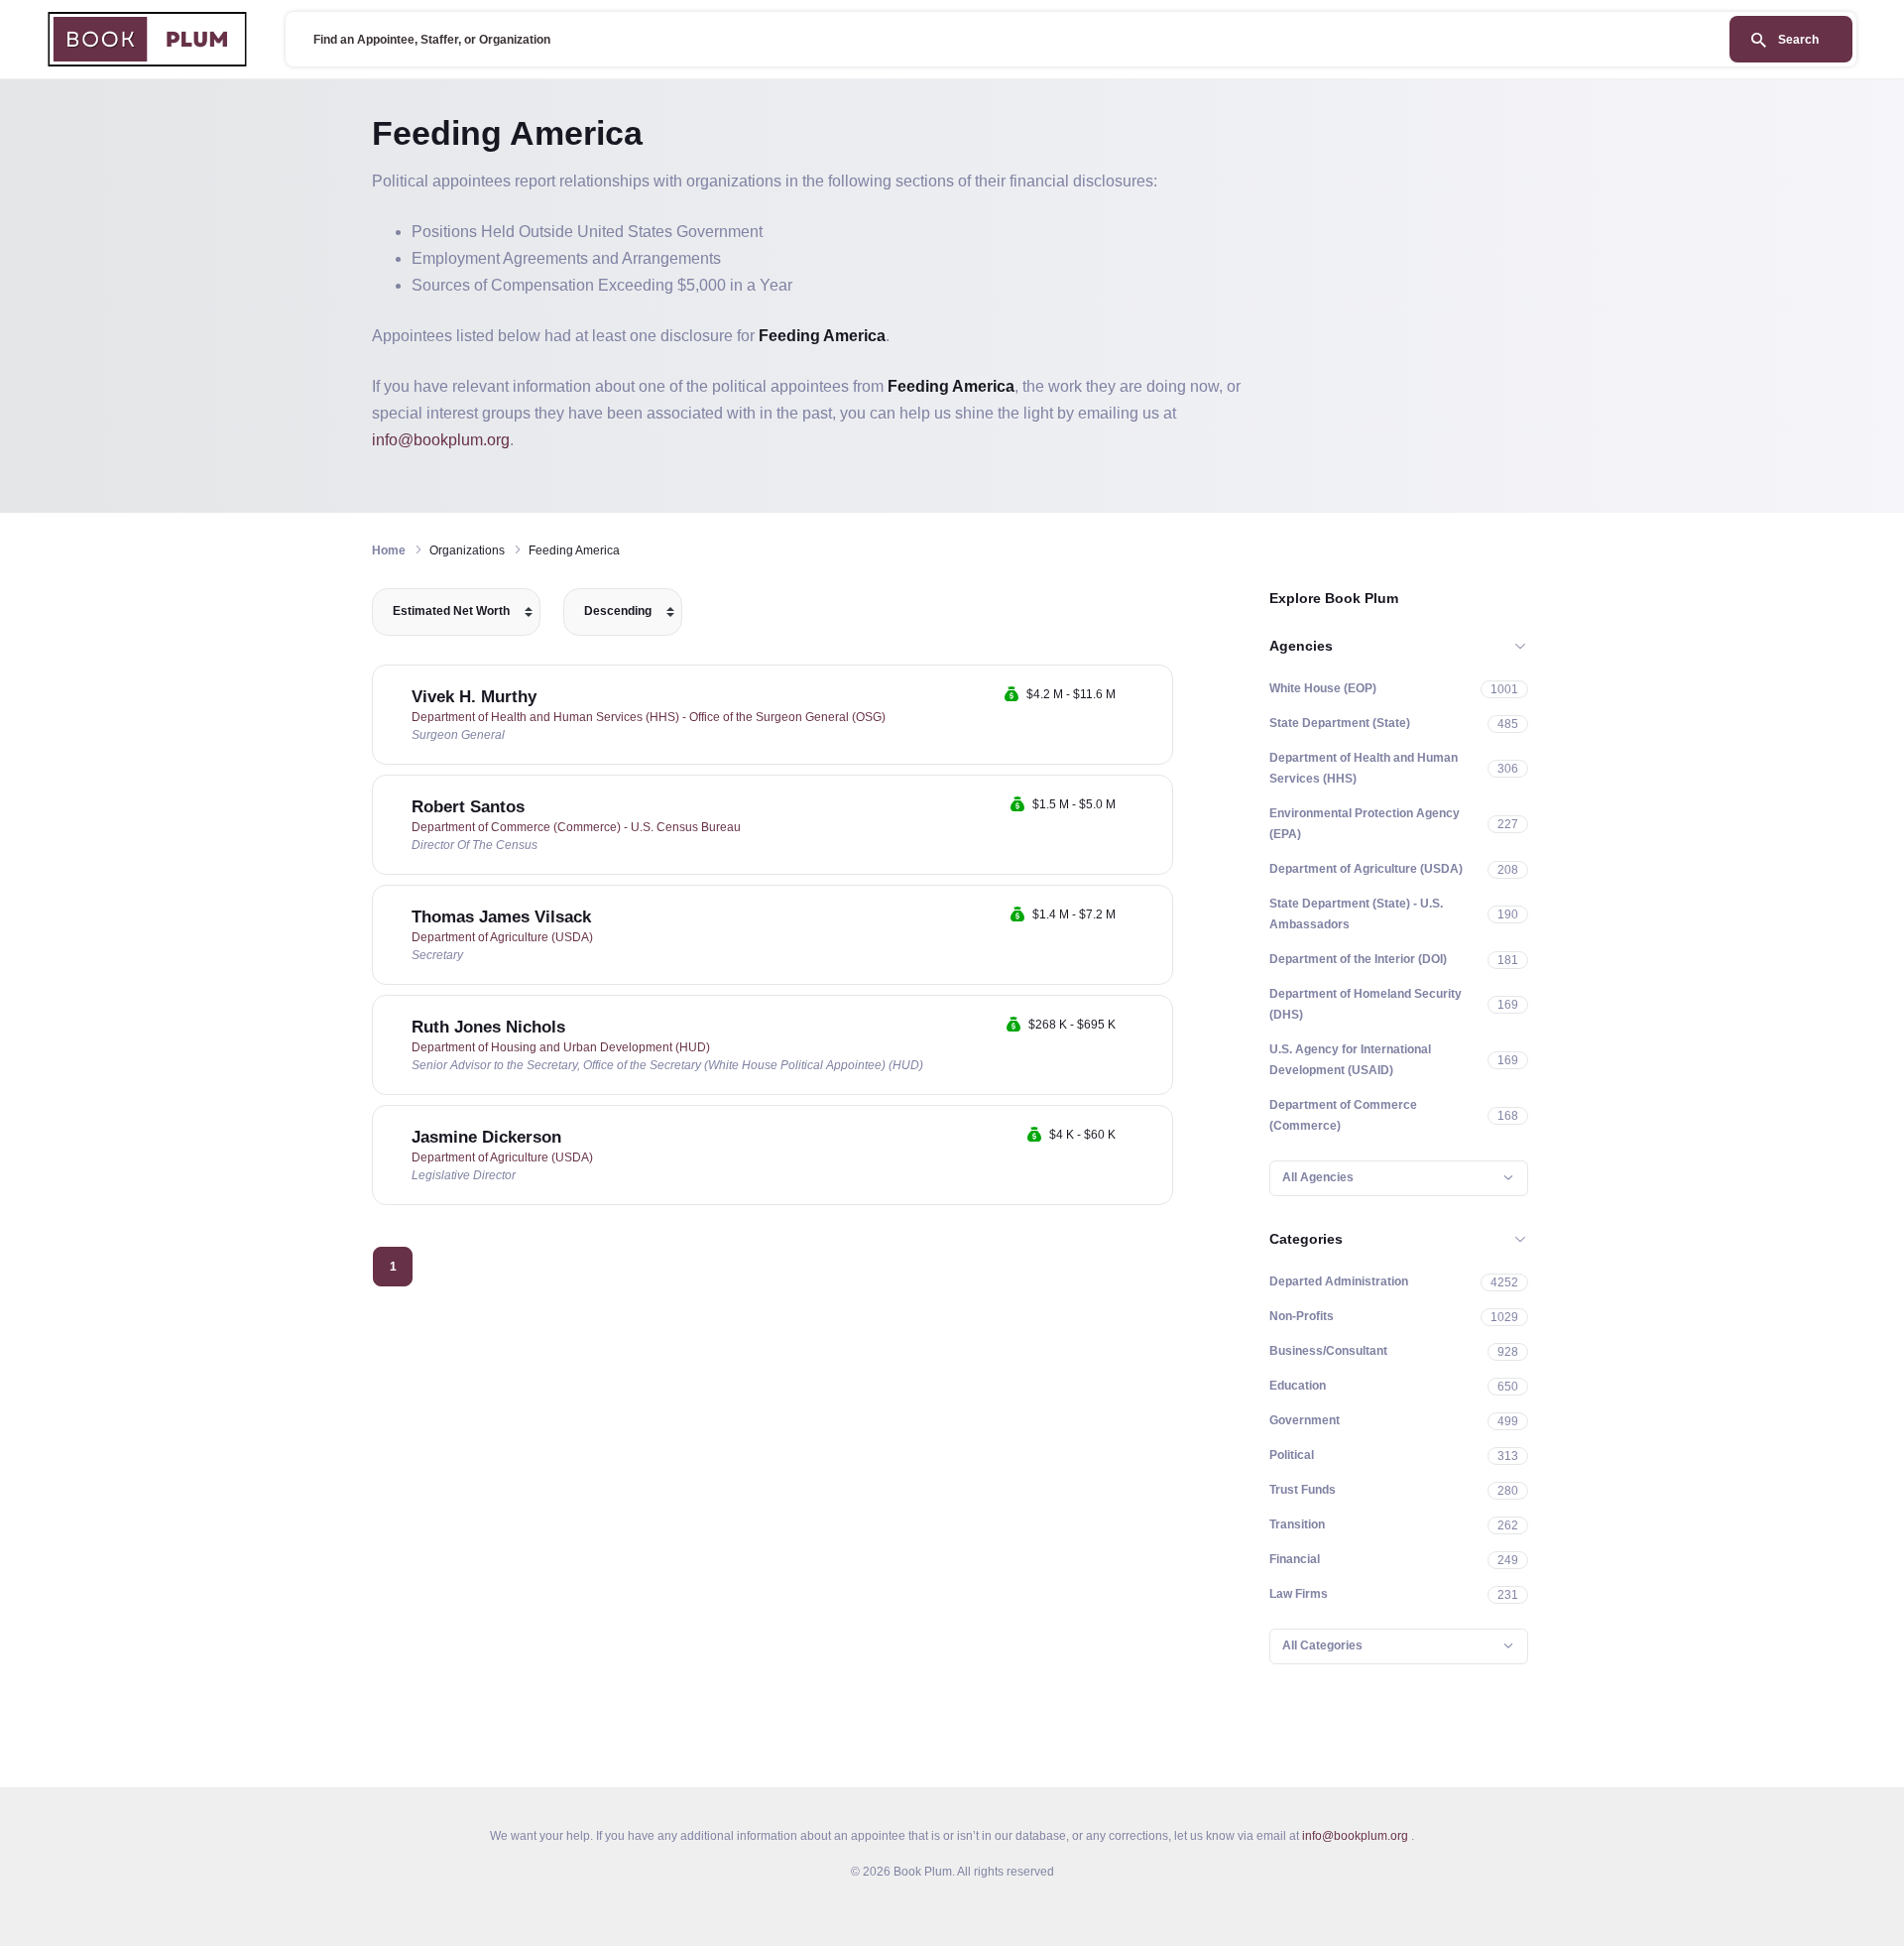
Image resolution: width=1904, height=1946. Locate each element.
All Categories (1322, 1645)
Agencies (1301, 646)
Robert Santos (468, 807)
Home (389, 550)
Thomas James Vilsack (501, 917)
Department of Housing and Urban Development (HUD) (561, 1047)
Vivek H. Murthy (474, 697)
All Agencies (1318, 1177)
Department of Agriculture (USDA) (502, 937)
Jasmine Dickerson (486, 1137)
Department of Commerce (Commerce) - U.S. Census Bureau (576, 827)
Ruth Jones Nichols (488, 1027)
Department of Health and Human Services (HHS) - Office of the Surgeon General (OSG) (649, 717)
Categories (1306, 1239)
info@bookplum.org (441, 440)
